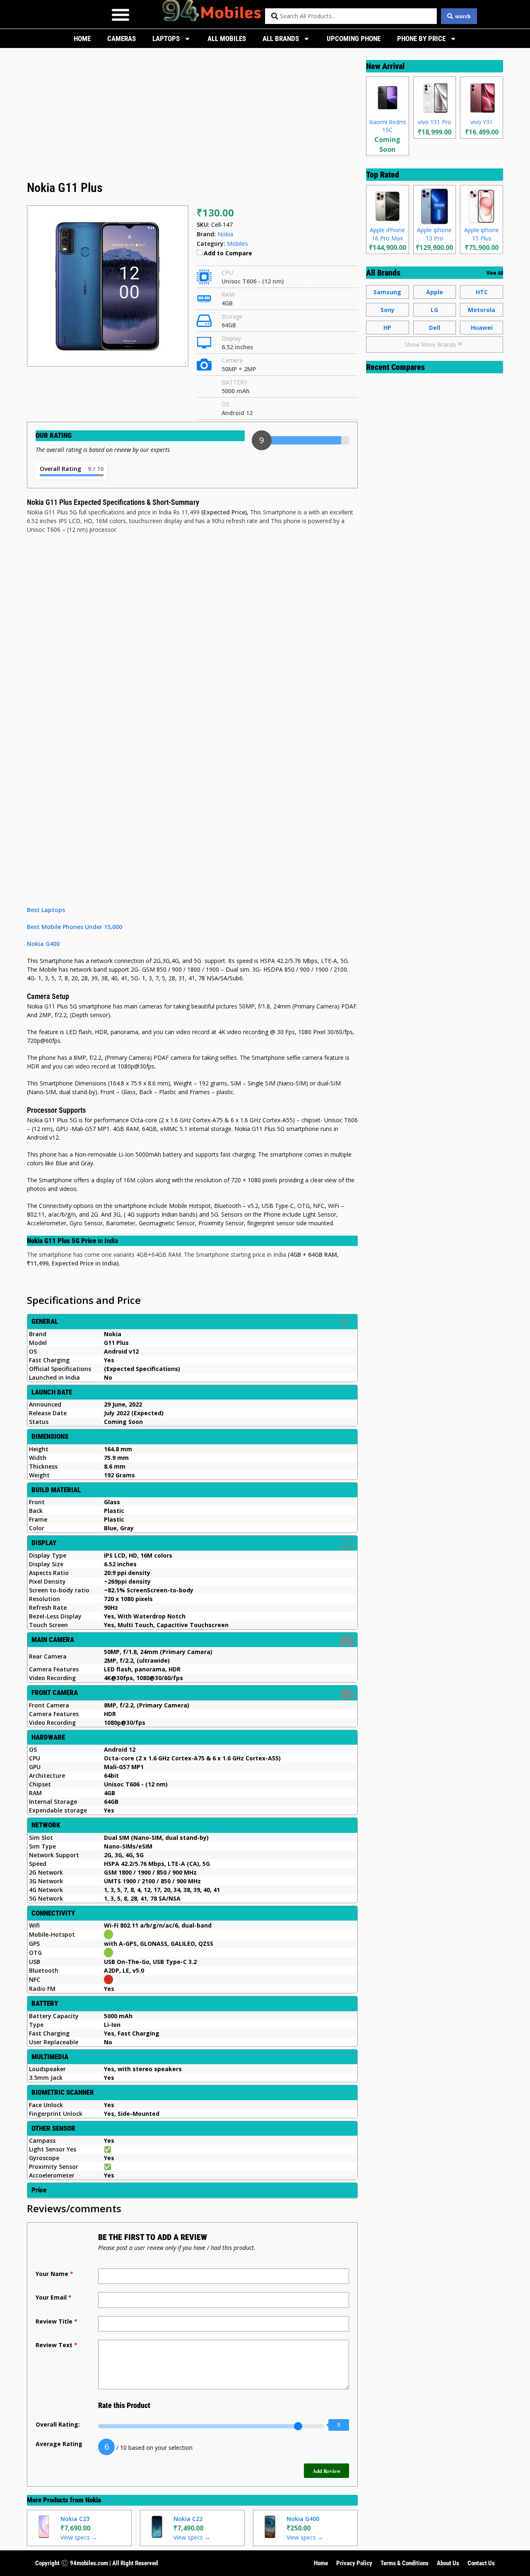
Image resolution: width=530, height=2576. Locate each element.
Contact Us (481, 2563)
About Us (448, 2563)
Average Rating (59, 2444)
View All (495, 273)
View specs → (79, 2537)
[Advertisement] (192, 117)
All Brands (281, 38)
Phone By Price (421, 38)
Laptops (166, 38)
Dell (435, 328)
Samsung (387, 292)
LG (434, 310)
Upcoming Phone (354, 38)
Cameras (122, 38)
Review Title (57, 2321)
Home (82, 38)
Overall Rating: (58, 2424)
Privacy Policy (354, 2563)
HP (387, 328)
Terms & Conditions (405, 2563)
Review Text (57, 2345)
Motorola (482, 310)
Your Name (54, 2274)
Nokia (93, 2500)
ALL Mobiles (227, 38)
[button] (120, 14)
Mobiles (237, 244)
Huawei (482, 328)
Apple (435, 292)
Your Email (54, 2297)
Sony (388, 310)
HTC (482, 292)
